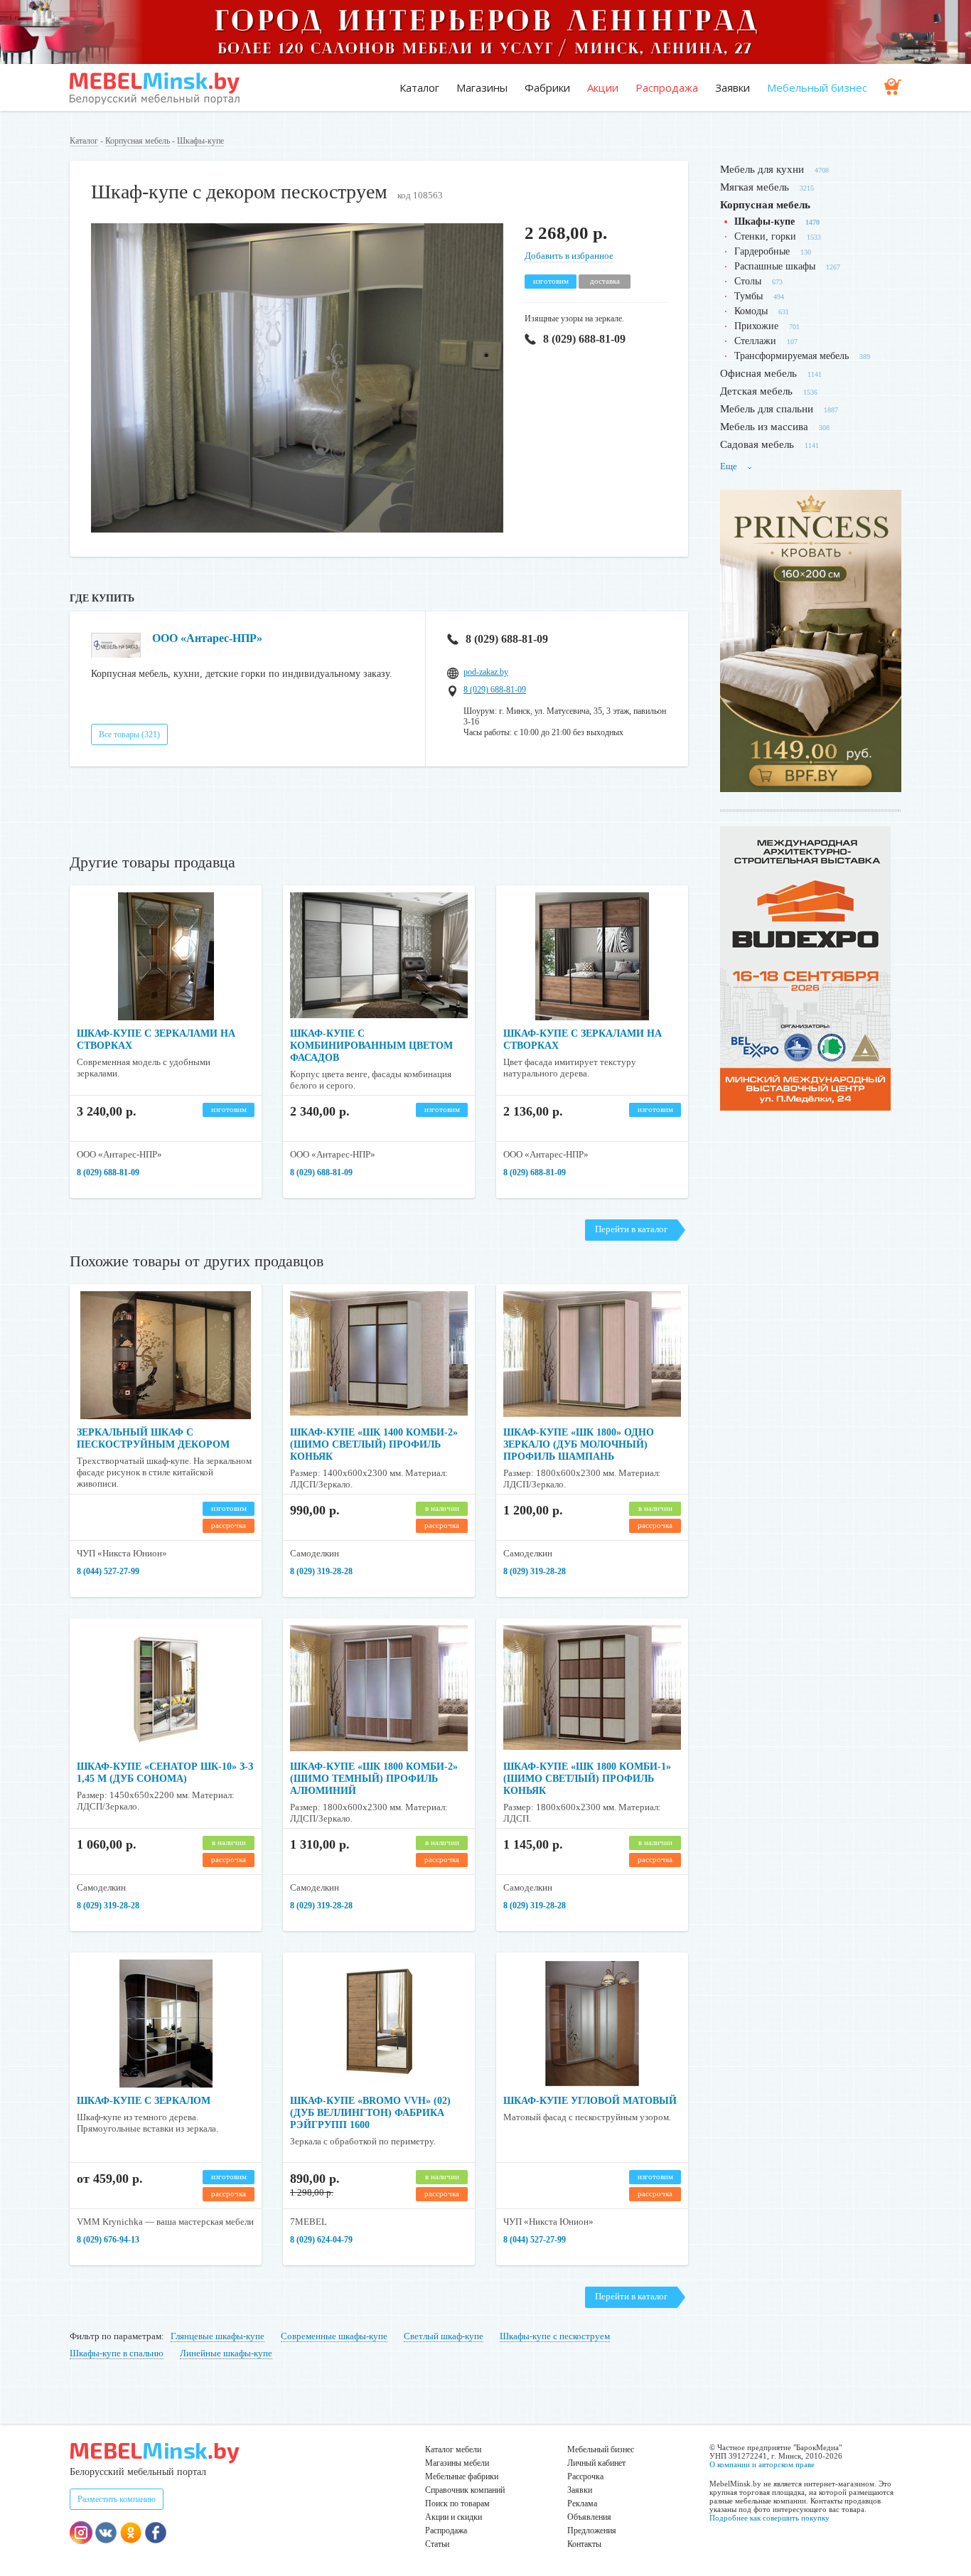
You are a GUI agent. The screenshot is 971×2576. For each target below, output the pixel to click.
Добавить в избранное (569, 256)
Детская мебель (756, 391)
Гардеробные (762, 251)
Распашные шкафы (775, 266)
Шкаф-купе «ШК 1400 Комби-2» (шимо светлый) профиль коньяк (374, 1444)
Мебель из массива (764, 427)
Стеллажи (755, 341)
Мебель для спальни (767, 409)
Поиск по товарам (457, 2503)
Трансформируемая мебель (792, 356)
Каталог (419, 87)
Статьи (437, 2544)
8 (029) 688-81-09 (584, 339)
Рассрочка (585, 2476)
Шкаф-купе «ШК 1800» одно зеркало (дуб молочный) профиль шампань (579, 1444)
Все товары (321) (129, 734)
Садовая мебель (757, 444)
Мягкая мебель (755, 187)
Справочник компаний (465, 2490)
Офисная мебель (758, 373)
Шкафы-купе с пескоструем (555, 2336)
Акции (603, 87)
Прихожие (756, 326)
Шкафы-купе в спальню (117, 2353)
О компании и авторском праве (762, 2464)
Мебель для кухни (762, 169)
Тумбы (749, 296)
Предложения (592, 2530)
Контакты (584, 2544)
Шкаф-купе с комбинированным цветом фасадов (371, 1046)
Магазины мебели (457, 2463)
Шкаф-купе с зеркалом (144, 2101)
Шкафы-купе (200, 141)
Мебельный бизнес (817, 87)
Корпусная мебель (138, 141)
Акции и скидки (454, 2517)
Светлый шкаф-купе (444, 2336)
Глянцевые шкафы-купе (218, 2336)
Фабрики (547, 87)
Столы (748, 281)
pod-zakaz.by (486, 672)
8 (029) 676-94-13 (108, 2240)
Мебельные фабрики (462, 2476)
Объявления (589, 2517)
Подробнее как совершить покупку (769, 2518)
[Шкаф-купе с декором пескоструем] (297, 529)
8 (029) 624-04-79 (321, 2240)
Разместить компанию (117, 2499)
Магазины (482, 87)
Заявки (733, 87)
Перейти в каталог (631, 1229)
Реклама (582, 2503)
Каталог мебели (453, 2449)
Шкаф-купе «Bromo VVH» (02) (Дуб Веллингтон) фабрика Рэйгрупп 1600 (370, 2113)
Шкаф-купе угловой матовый (590, 2101)
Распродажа (667, 87)
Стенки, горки (765, 236)
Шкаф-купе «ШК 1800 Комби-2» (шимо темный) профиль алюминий (374, 1779)
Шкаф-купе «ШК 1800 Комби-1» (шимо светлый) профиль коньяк (587, 1779)
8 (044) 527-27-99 (108, 1571)
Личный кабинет (596, 2463)
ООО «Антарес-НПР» (207, 638)
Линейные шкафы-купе (226, 2353)
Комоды (751, 311)
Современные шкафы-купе (334, 2336)
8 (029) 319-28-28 (321, 1571)
